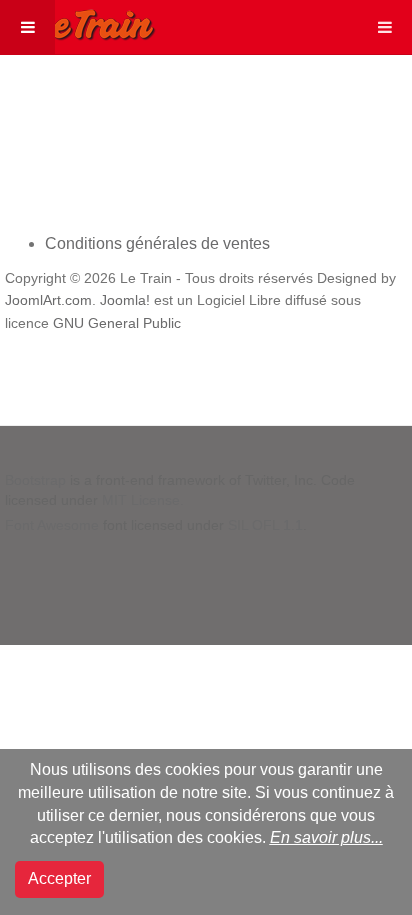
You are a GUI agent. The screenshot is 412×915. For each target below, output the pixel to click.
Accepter (59, 878)
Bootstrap (35, 480)
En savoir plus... (326, 837)
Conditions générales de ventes (157, 243)
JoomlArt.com (48, 300)
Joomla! (125, 300)
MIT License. (143, 500)
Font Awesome (52, 525)
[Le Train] (78, 21)
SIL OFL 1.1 (265, 525)
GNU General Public (117, 323)
